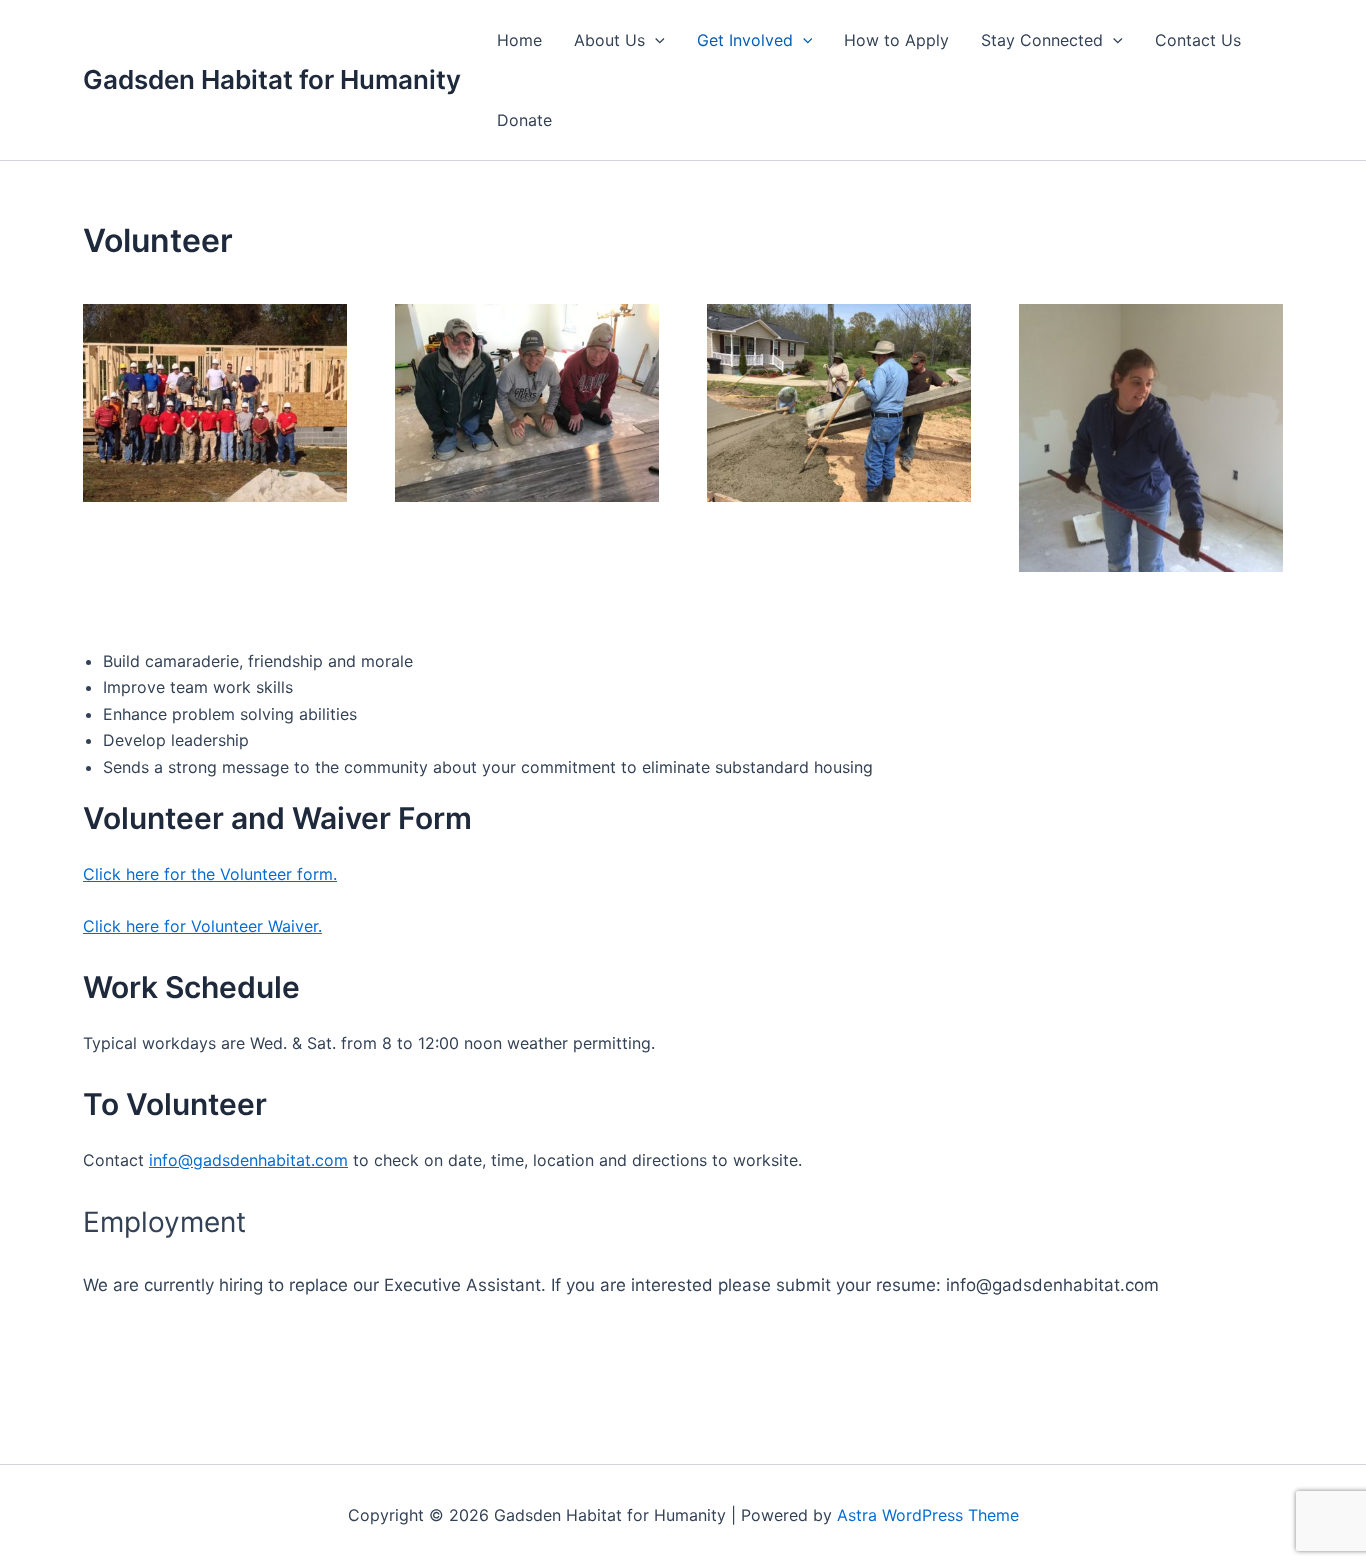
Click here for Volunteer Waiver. (202, 926)
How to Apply (896, 40)
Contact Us (1198, 40)
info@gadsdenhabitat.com (248, 1160)
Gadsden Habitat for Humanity (272, 79)
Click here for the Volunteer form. (210, 874)
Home (519, 40)
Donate (524, 120)
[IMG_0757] (527, 312)
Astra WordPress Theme (928, 1515)
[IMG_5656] (839, 312)
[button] (655, 40)
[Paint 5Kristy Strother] (1151, 312)
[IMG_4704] (215, 312)
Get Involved (745, 40)
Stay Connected (1042, 40)
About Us (609, 40)
